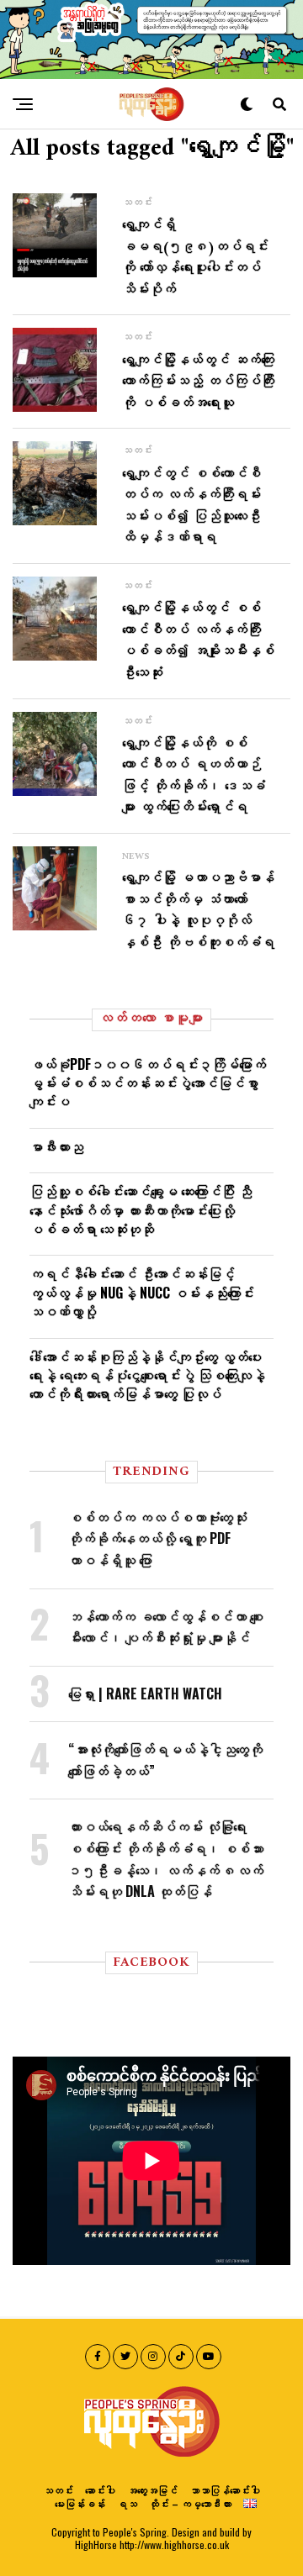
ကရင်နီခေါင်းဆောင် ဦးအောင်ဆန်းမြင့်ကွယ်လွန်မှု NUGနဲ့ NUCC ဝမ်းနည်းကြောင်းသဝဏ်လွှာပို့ (142, 1292)
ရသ (127, 2503)
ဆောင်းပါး (100, 2490)
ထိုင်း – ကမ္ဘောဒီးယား (190, 2503)
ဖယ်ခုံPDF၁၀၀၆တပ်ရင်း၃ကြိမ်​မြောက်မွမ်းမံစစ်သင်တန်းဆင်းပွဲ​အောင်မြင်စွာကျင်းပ (148, 1083)
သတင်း (58, 2490)
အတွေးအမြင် (152, 2490)
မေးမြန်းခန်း (80, 2503)
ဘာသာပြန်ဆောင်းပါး (225, 2490)
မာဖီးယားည (56, 1146)
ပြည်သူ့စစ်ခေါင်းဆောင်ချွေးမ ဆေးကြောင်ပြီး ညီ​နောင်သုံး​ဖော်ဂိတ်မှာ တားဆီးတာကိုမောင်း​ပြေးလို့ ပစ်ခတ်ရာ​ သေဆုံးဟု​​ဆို (141, 1210)
